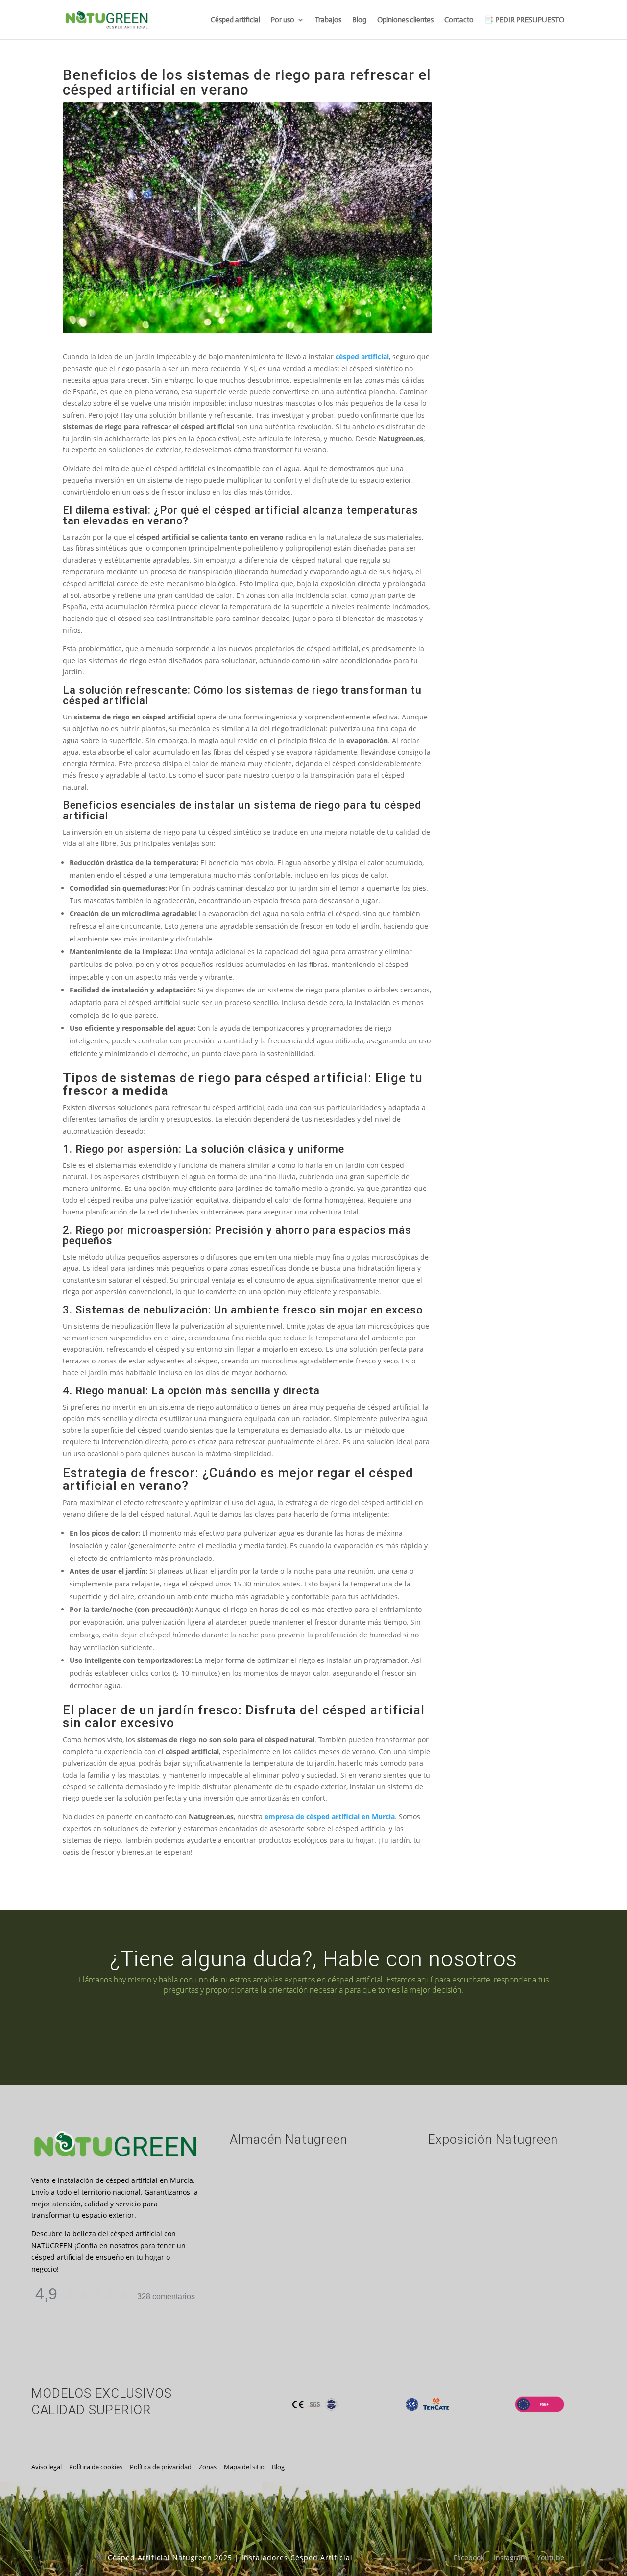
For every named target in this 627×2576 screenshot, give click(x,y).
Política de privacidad (161, 2467)
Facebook (469, 2558)
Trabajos (328, 20)
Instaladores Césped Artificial (297, 2558)
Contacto (459, 20)
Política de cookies (96, 2467)
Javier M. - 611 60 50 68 (454, 2031)
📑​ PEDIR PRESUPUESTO (524, 20)
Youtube (551, 2558)
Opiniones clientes (405, 20)
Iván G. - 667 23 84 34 (196, 2031)
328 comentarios (166, 2296)
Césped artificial (235, 20)
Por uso (283, 20)
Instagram (510, 2558)
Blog (359, 20)
